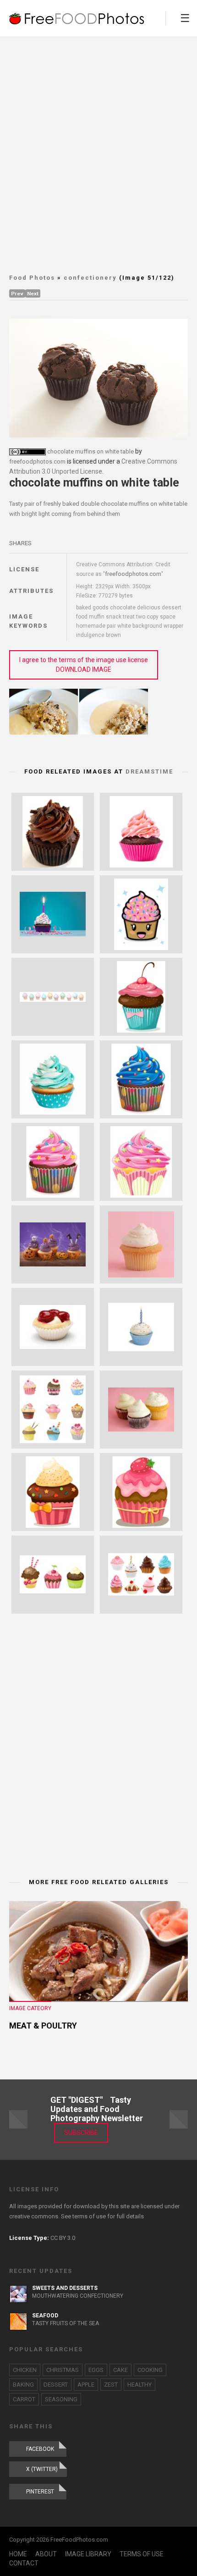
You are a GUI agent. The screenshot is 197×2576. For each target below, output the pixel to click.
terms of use (89, 2216)
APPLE (86, 2385)
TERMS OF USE (142, 2554)
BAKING (23, 2385)
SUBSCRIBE (81, 2133)
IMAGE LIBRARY (88, 2554)
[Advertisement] (98, 154)
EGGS (96, 2370)
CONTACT (24, 2563)
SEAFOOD (45, 2316)
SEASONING (61, 2399)
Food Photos (32, 278)
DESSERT (56, 2385)
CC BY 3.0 (63, 2238)
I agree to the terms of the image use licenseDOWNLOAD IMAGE (84, 665)
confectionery (90, 278)
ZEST (111, 2385)
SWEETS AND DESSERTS (65, 2288)
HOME (18, 2554)
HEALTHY (140, 2385)
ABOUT (46, 2554)
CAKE (120, 2370)
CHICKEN (25, 2370)
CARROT (24, 2399)
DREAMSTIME (149, 771)
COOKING (150, 2370)
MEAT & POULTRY (43, 2026)
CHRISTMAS (63, 2370)
